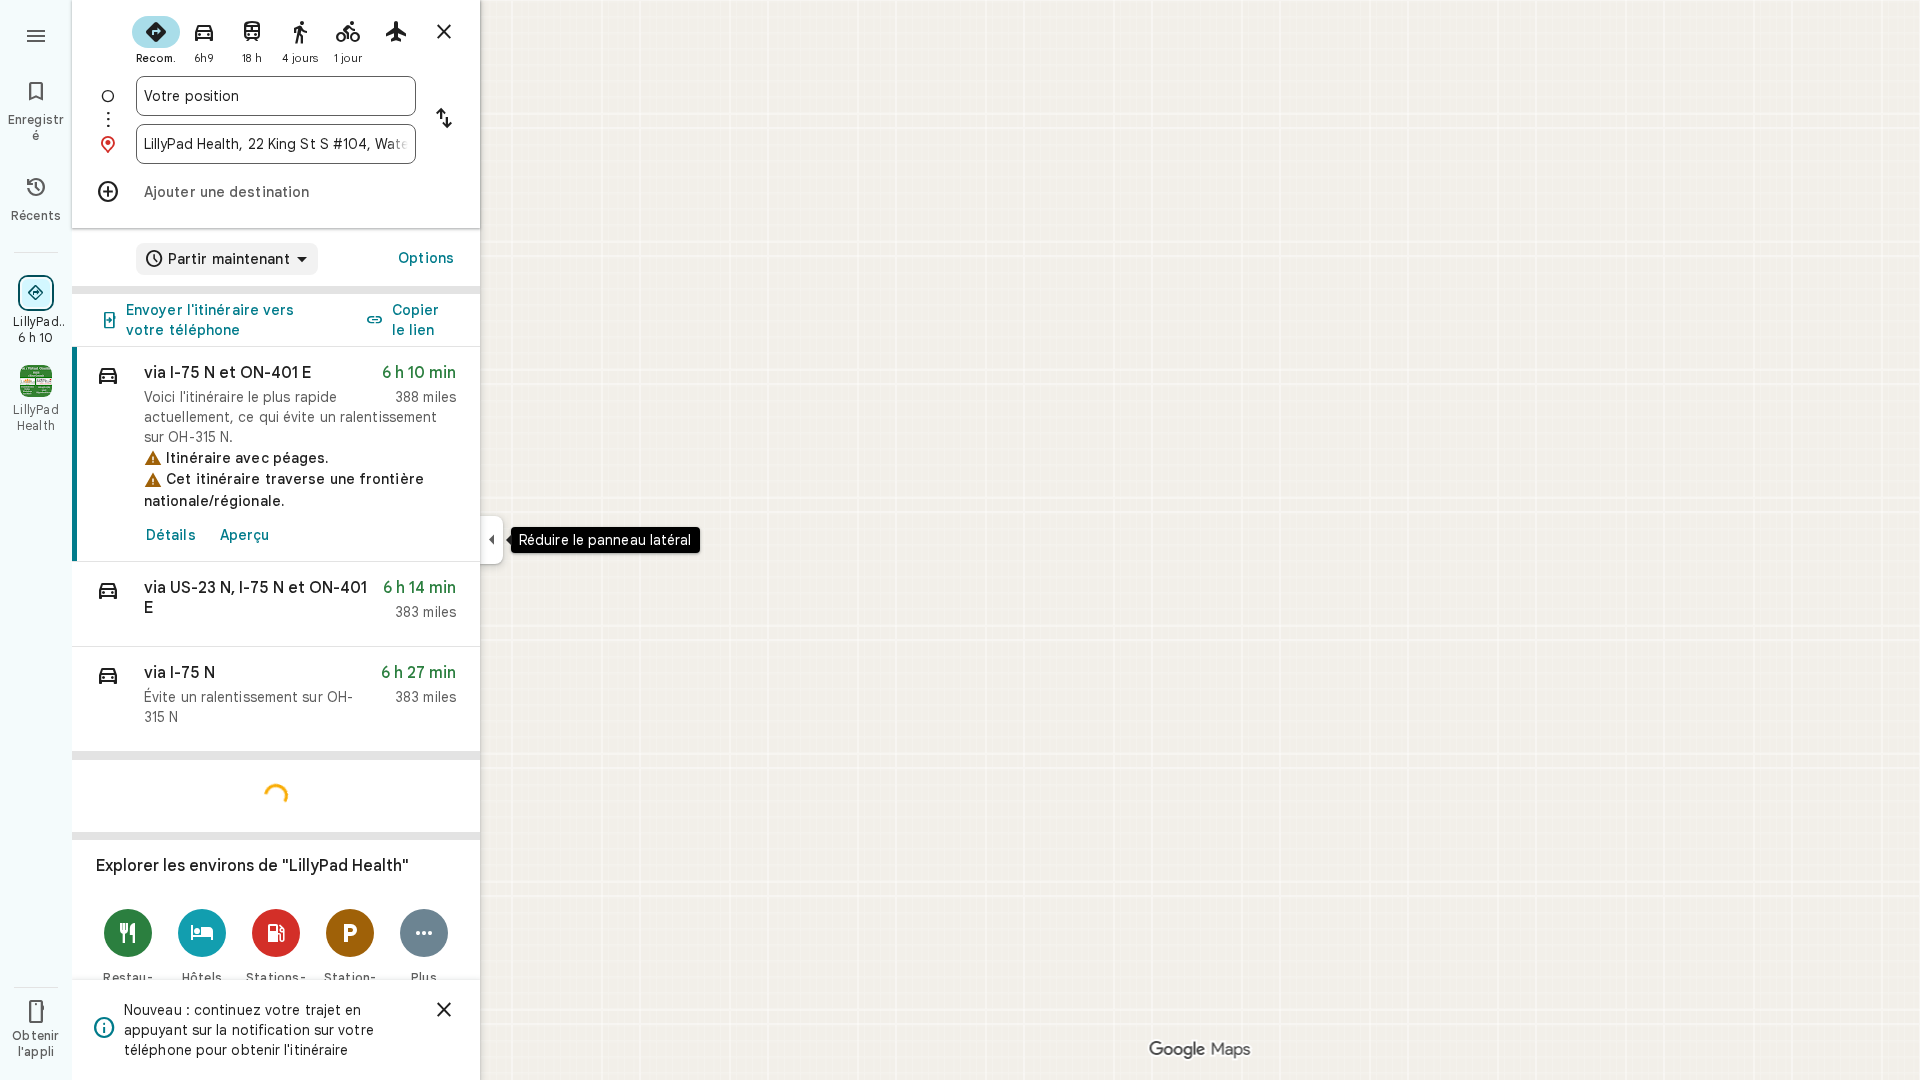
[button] (276, 604)
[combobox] (276, 96)
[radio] (156, 38)
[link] (276, 454)
